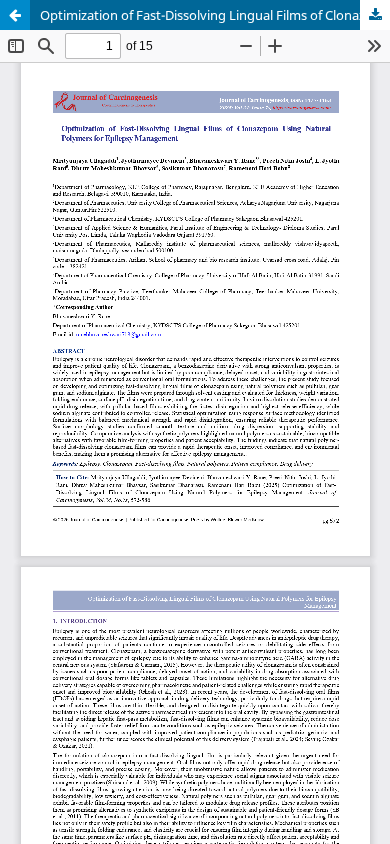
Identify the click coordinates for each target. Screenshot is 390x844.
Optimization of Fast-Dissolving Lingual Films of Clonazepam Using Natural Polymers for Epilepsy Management (215, 15)
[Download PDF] (375, 15)
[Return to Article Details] (15, 15)
